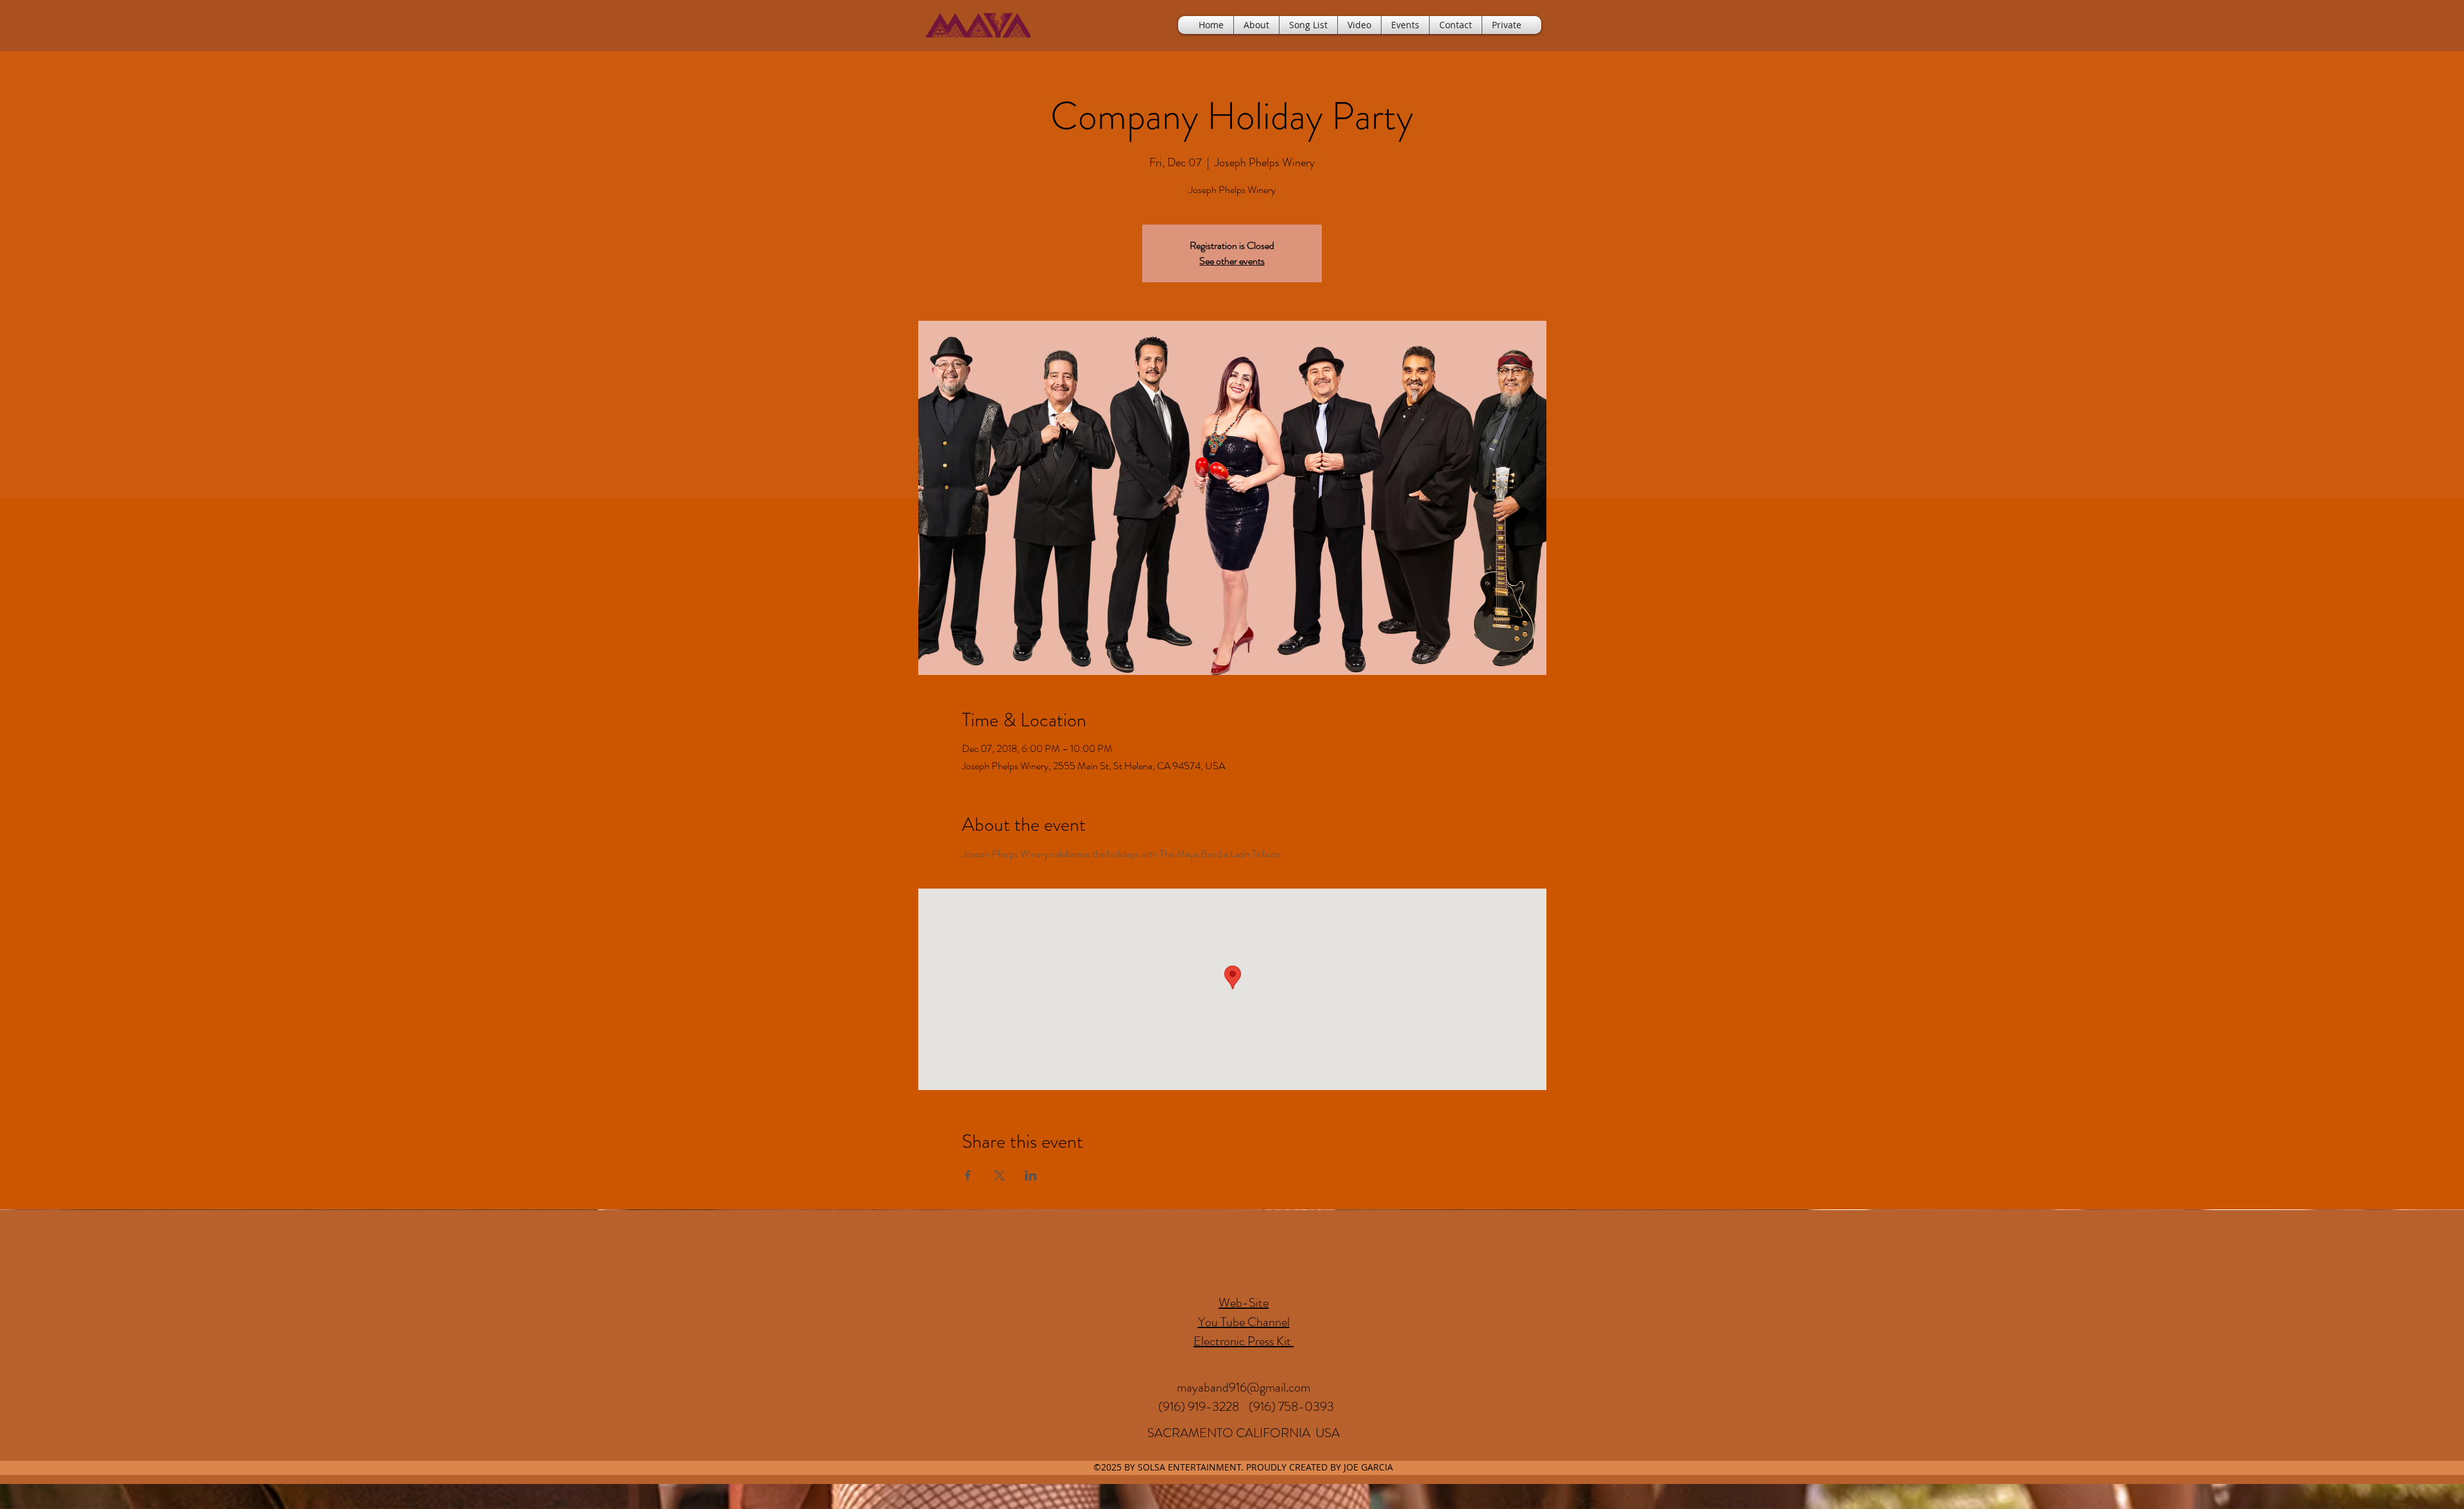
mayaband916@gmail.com (1244, 1387)
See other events (1232, 261)
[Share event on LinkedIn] (1031, 1175)
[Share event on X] (999, 1175)
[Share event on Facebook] (968, 1175)
